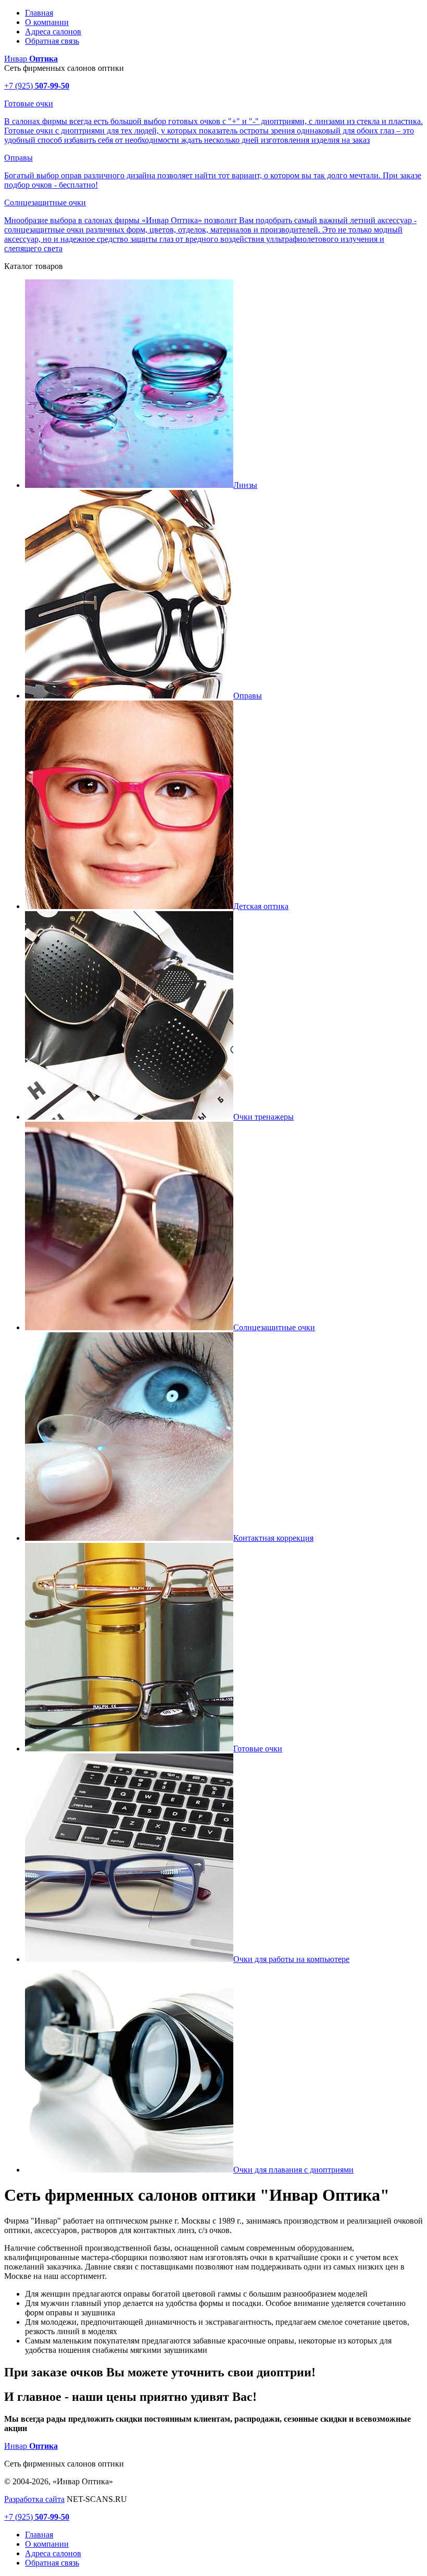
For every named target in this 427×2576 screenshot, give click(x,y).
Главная (39, 13)
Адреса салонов (53, 32)
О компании (47, 22)
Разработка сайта (34, 2499)
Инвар (31, 59)
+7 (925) (37, 86)
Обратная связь (52, 41)
